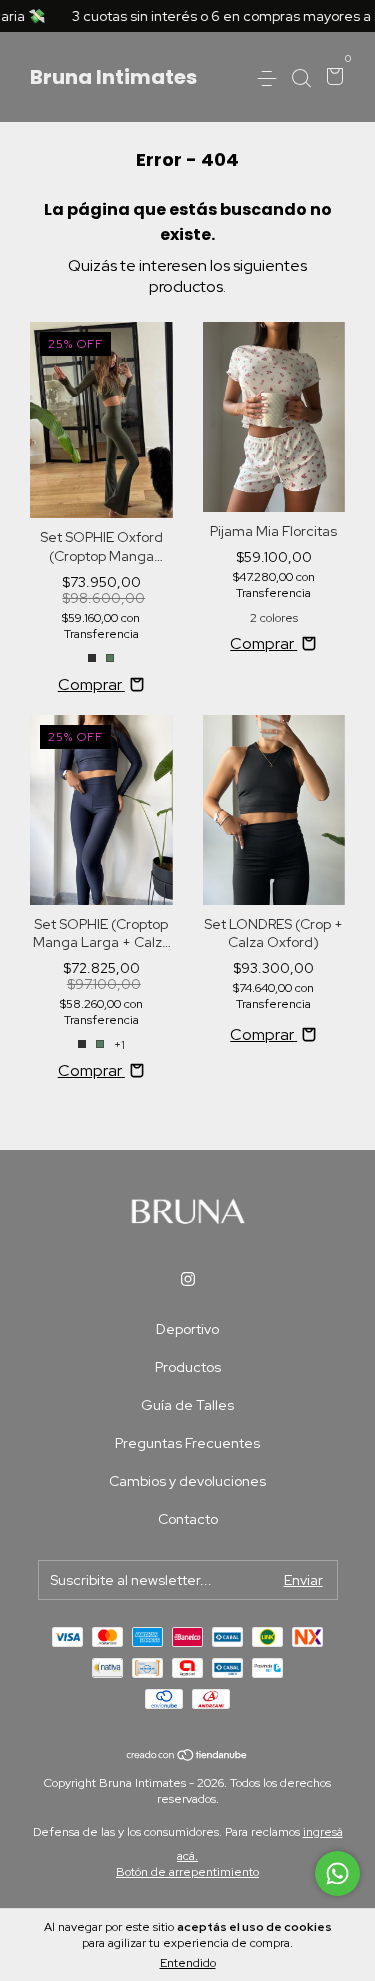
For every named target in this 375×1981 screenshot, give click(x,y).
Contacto (188, 1519)
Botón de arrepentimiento (187, 1872)
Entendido (188, 1963)
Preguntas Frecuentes (187, 1443)
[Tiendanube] (187, 1756)
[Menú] (270, 78)
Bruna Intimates (113, 77)
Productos (188, 1367)
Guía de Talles (187, 1405)
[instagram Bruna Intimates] (188, 1279)
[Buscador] (301, 78)
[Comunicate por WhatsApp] (337, 1873)
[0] (331, 78)
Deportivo (187, 1329)
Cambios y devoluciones (187, 1481)
